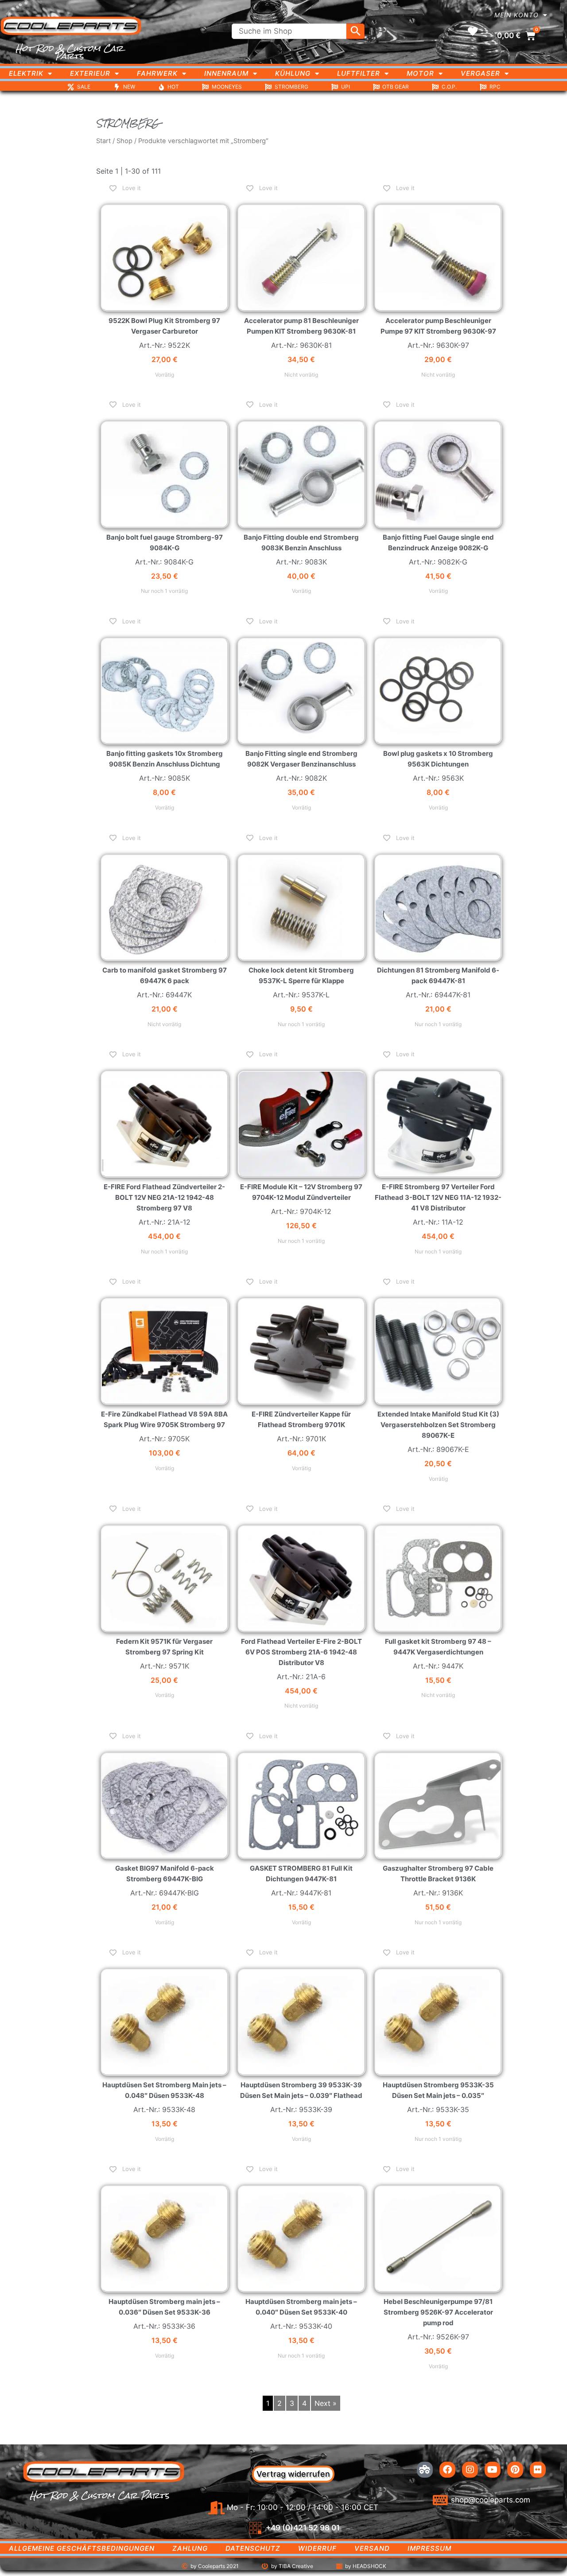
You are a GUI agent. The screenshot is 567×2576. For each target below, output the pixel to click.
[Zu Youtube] (493, 2470)
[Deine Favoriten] (473, 31)
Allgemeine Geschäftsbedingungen (82, 2548)
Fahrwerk (157, 73)
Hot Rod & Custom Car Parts (69, 52)
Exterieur (90, 73)
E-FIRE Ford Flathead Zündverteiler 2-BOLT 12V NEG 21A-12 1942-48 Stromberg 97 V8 (164, 1197)
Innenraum (226, 73)
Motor (420, 73)
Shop (124, 141)
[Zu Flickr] (538, 2470)
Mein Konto (517, 15)
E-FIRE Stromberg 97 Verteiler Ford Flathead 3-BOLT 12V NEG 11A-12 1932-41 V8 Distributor (438, 1197)
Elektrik (26, 73)
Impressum (429, 2548)
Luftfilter (359, 73)
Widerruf (317, 2548)
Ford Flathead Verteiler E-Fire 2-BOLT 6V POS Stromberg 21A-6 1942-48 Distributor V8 (301, 1652)
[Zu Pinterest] (515, 2470)
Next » (326, 2403)
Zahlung (190, 2548)
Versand (372, 2548)
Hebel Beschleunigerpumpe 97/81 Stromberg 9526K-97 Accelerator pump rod (438, 2312)
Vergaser (480, 73)
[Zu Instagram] (470, 2470)
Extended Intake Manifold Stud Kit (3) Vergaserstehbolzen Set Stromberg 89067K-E (438, 1425)
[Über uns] (425, 2470)
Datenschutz (253, 2548)
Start (103, 141)
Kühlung (293, 73)
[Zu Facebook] (447, 2470)
